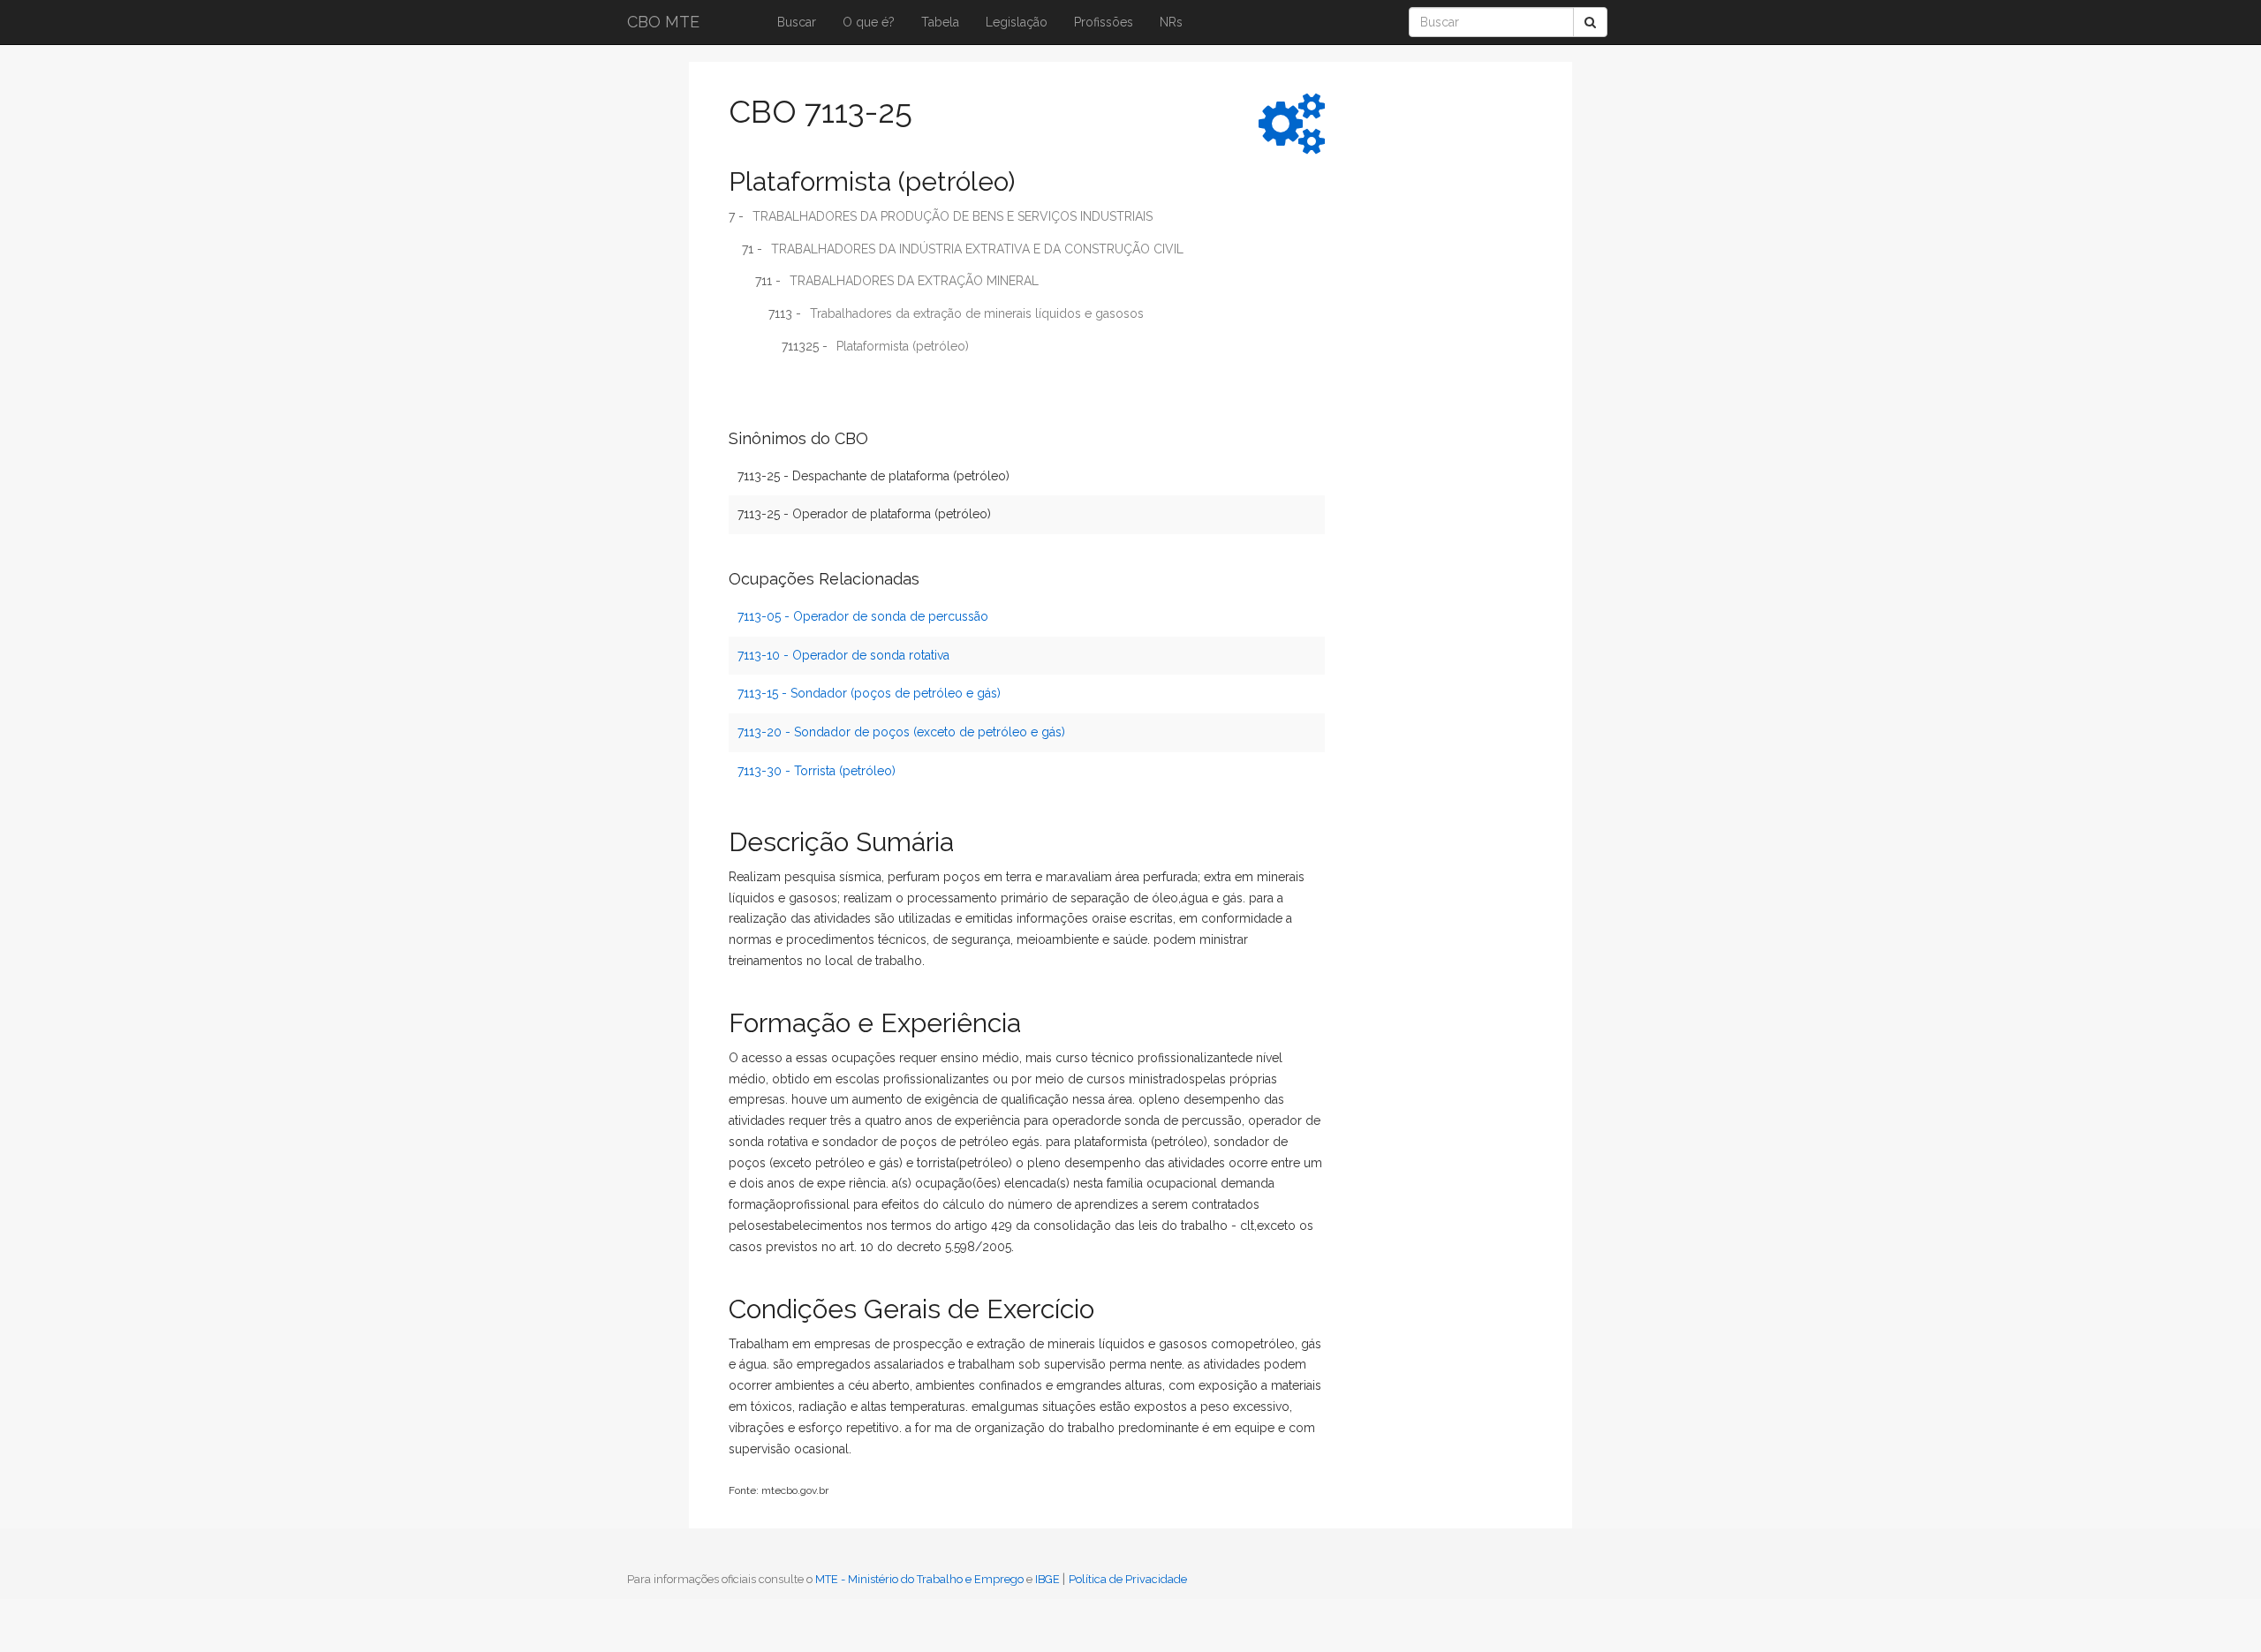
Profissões (1104, 22)
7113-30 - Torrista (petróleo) (817, 771)
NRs (1171, 22)
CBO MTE (663, 22)
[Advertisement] (1409, 349)
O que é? (869, 22)
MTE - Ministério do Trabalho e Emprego (919, 1579)
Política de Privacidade (1128, 1579)
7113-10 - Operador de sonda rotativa (843, 655)
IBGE (1047, 1579)
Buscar (797, 22)
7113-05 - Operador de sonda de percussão (863, 616)
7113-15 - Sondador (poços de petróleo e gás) (869, 693)
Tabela (940, 22)
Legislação (1017, 22)
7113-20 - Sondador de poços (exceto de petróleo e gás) (901, 732)
